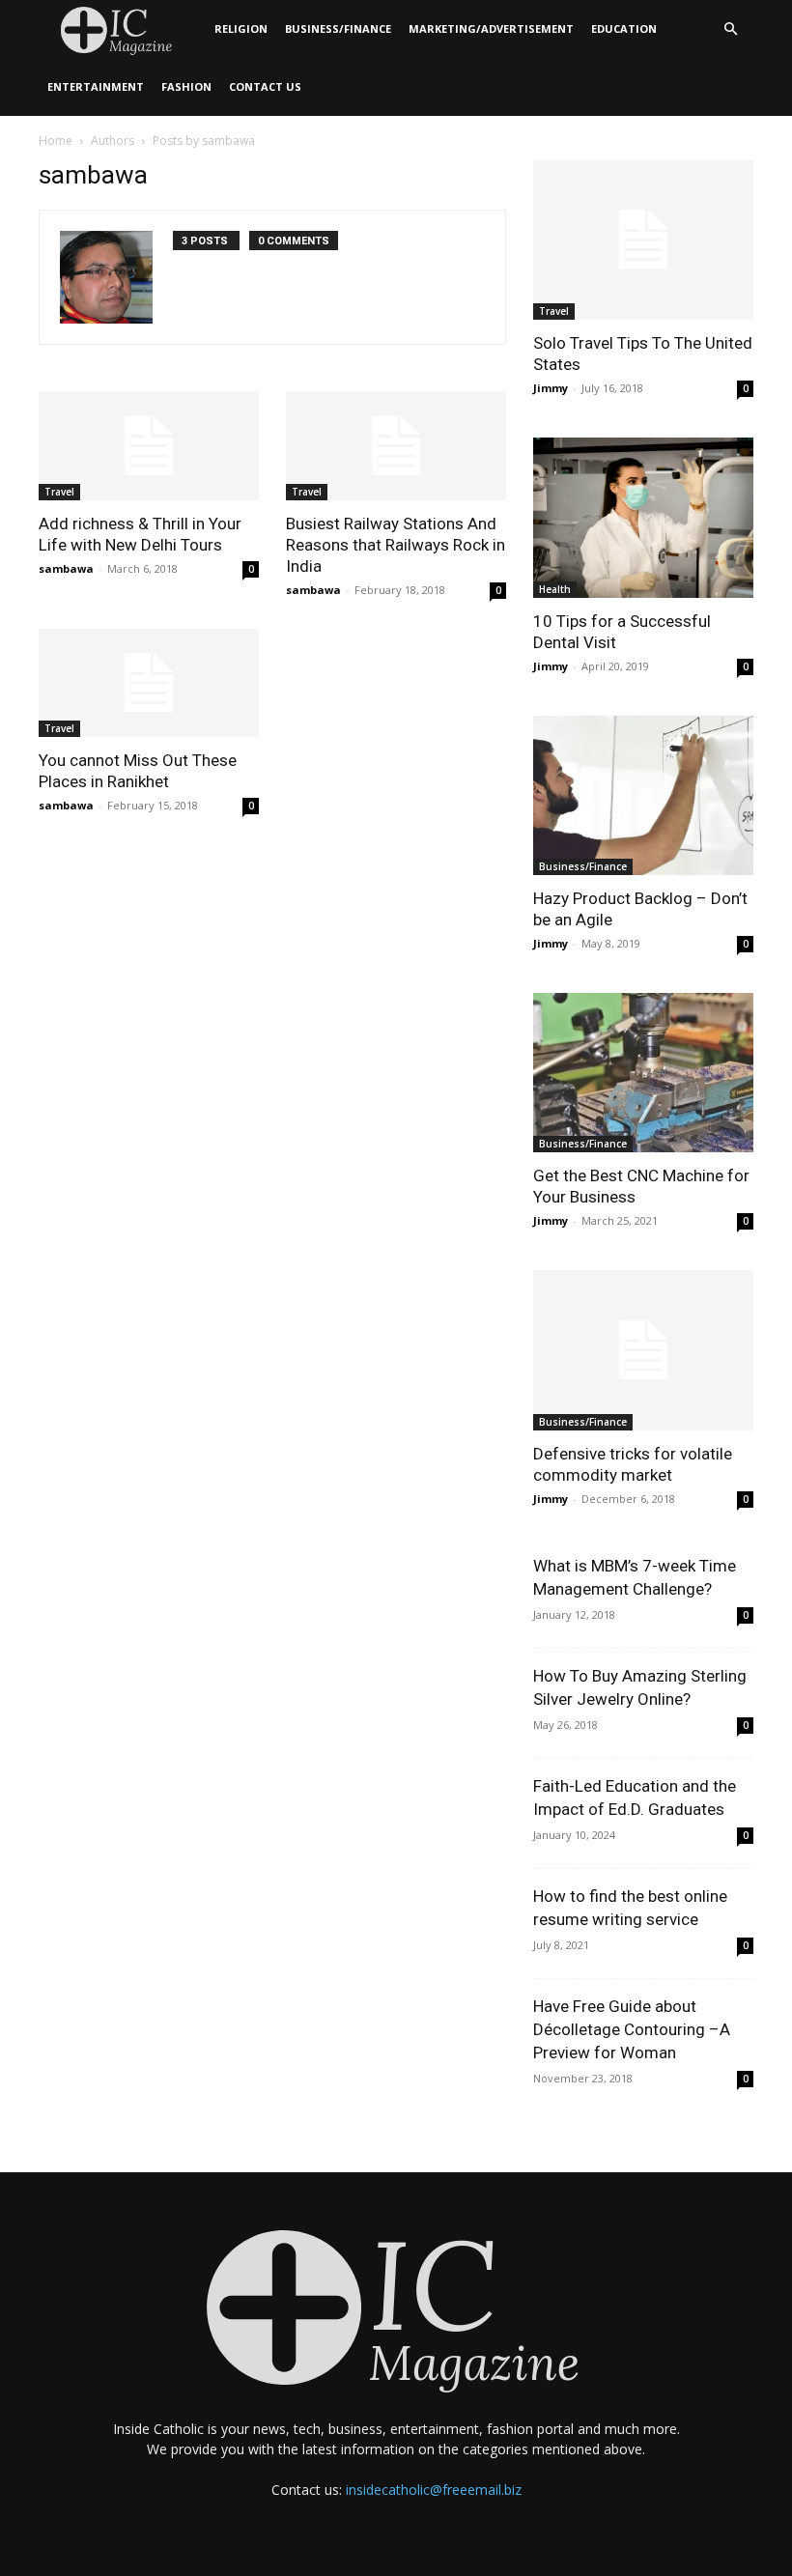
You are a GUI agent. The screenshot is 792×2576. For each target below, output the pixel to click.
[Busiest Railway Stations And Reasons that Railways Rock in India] (396, 446)
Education (624, 28)
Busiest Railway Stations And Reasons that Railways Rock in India (396, 545)
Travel (59, 492)
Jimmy (551, 388)
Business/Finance (338, 28)
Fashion (186, 86)
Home (56, 141)
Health (555, 589)
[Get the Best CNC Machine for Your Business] (643, 1073)
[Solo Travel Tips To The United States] (643, 240)
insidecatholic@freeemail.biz (434, 2490)
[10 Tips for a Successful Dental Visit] (643, 517)
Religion (241, 28)
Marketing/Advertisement (491, 28)
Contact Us (265, 86)
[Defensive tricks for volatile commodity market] (643, 1350)
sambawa (66, 568)
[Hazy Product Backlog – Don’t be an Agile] (643, 795)
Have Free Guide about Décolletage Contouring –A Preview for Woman (632, 2029)
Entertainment (96, 86)
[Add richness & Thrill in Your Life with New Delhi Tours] (149, 446)
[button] (730, 29)
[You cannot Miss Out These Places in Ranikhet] (149, 683)
